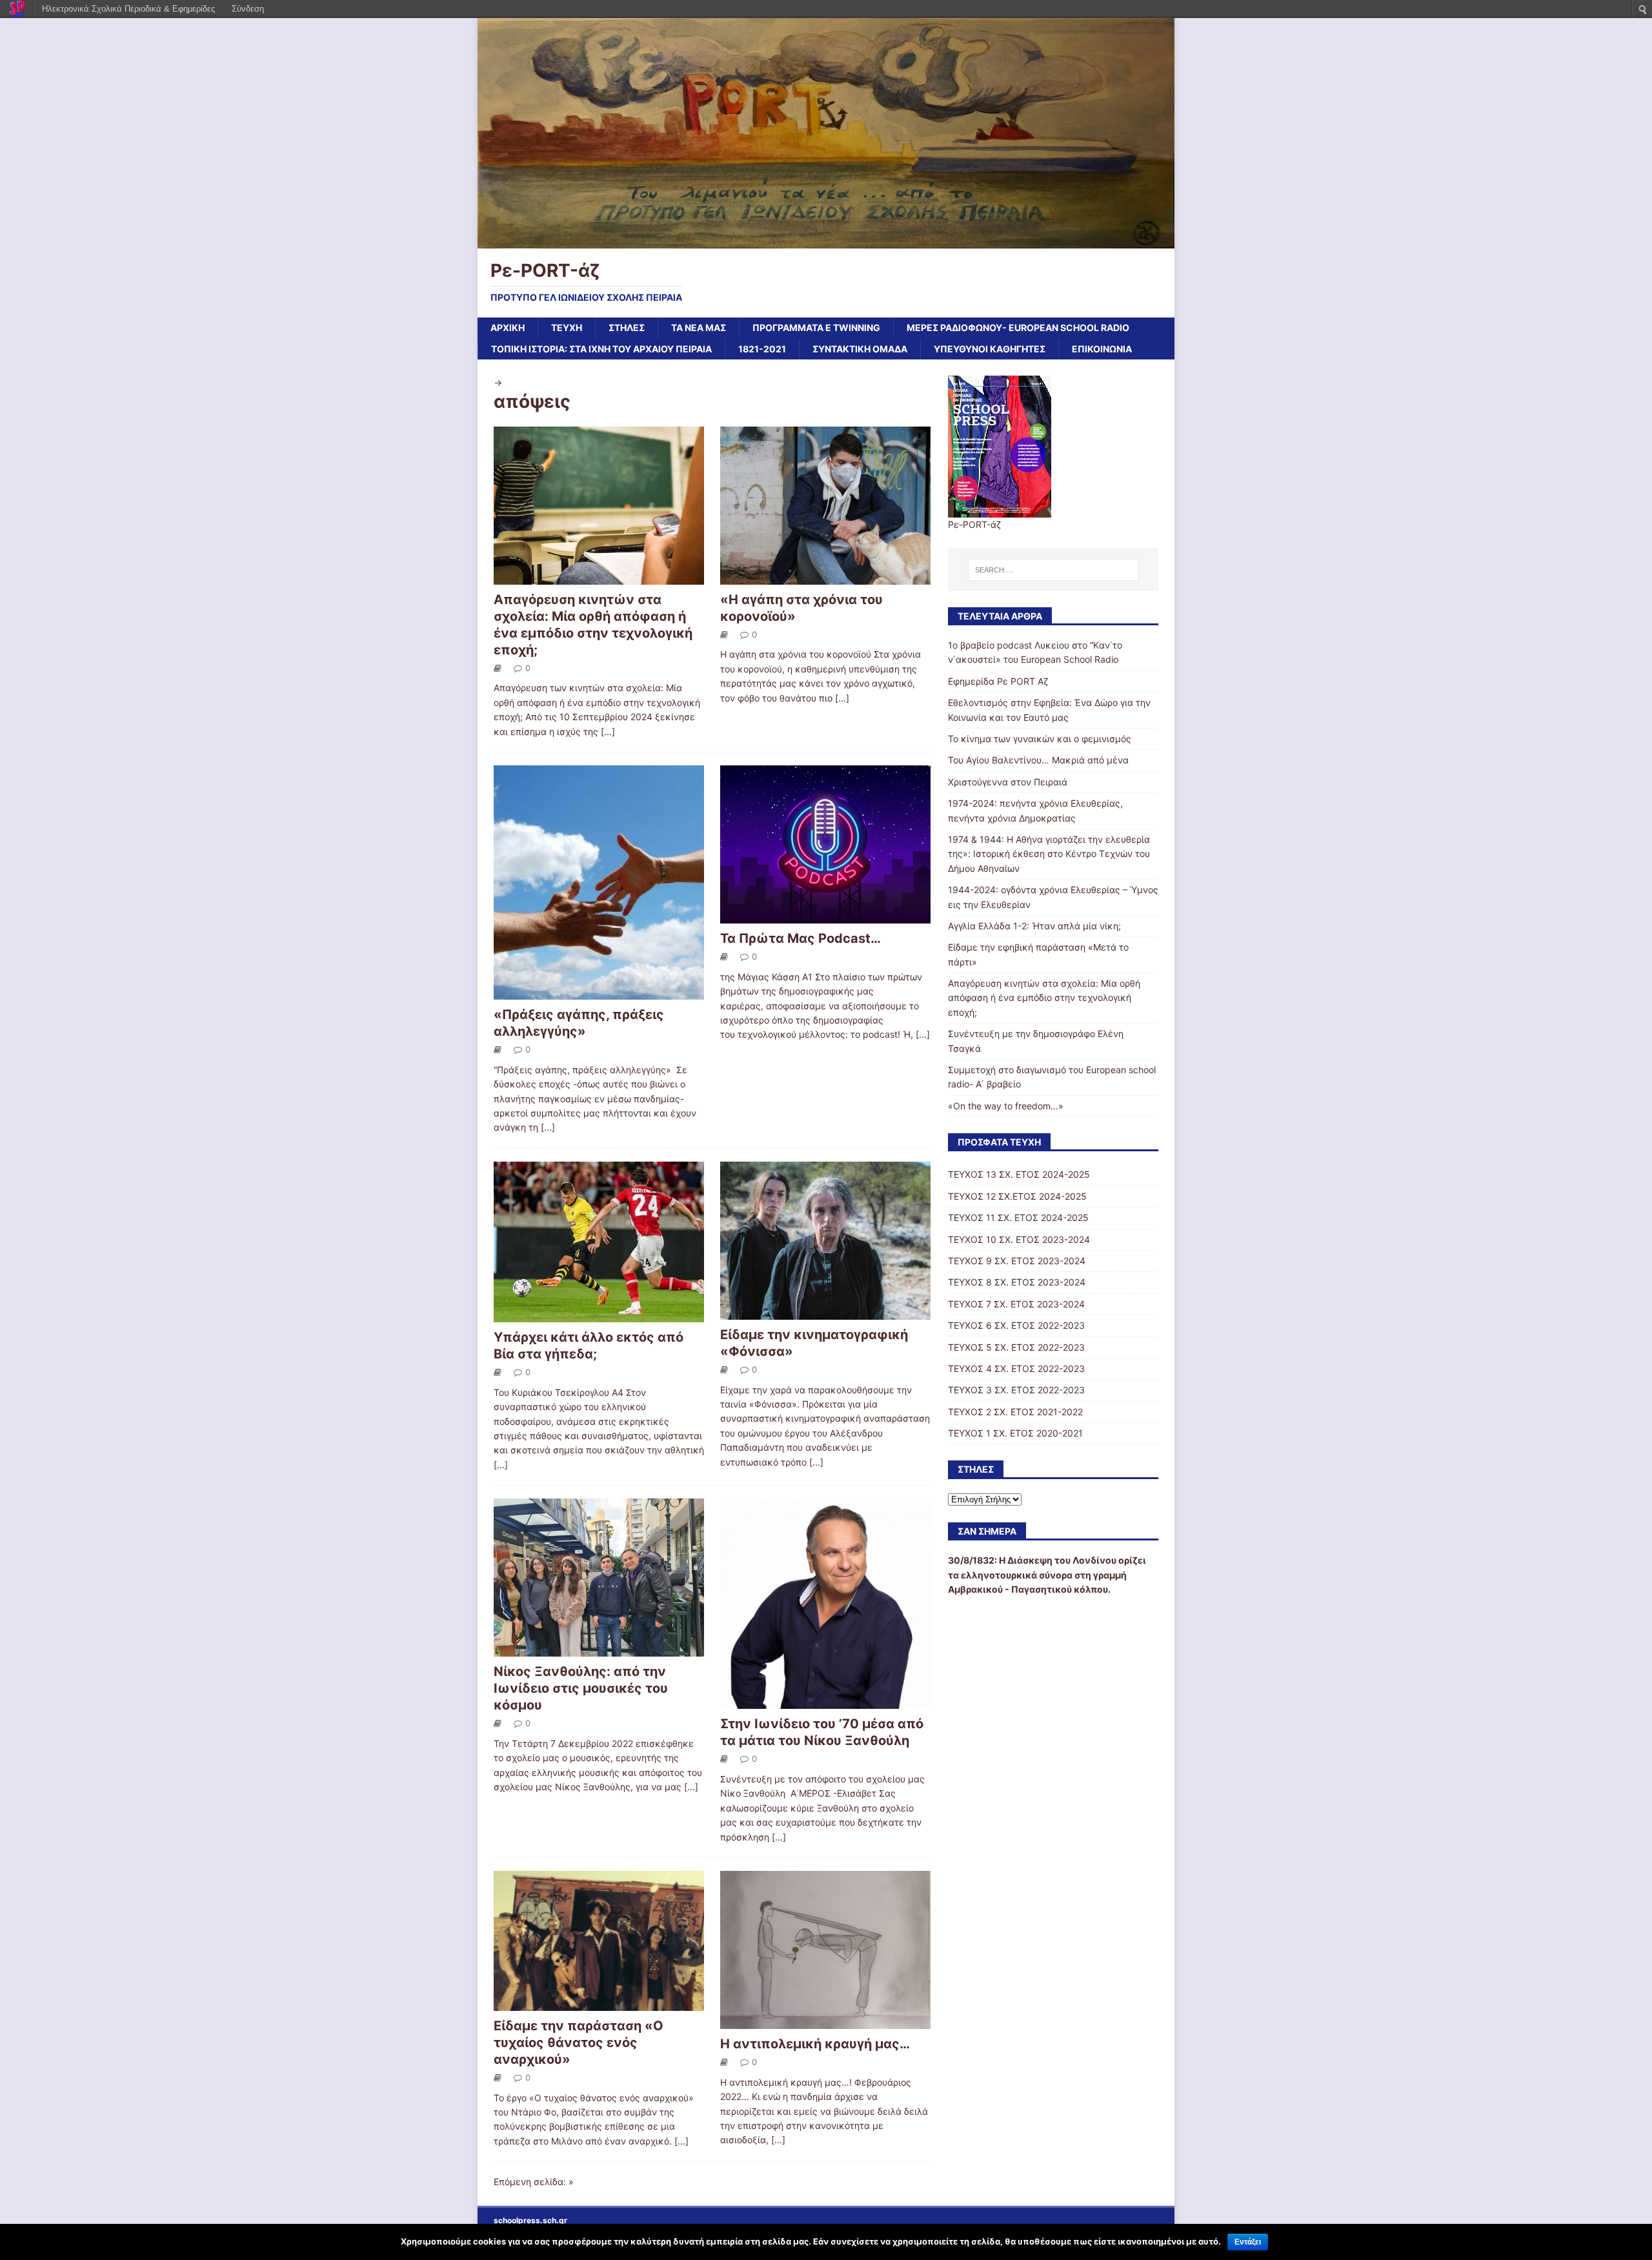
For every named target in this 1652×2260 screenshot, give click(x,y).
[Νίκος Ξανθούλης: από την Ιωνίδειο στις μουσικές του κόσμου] (599, 1649)
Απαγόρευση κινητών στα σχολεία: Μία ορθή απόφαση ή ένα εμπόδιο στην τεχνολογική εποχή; (1044, 998)
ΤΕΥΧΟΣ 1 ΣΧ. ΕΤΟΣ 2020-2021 (1015, 1433)
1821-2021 (762, 349)
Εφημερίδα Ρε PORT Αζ (998, 681)
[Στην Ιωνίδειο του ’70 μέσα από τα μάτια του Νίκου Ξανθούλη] (825, 1701)
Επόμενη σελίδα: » (534, 2182)
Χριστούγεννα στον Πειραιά (1008, 782)
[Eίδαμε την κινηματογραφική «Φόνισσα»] (825, 1312)
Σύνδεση (248, 9)
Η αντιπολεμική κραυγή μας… (815, 2044)
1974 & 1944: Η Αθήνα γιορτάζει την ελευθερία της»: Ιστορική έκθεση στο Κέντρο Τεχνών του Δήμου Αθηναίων (1049, 854)
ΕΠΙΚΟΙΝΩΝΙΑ (1102, 349)
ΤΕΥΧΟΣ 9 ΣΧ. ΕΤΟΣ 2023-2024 (1017, 1261)
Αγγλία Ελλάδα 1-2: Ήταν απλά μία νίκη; (1034, 926)
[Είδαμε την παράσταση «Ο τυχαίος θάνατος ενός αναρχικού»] (599, 2003)
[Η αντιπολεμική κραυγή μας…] (825, 2022)
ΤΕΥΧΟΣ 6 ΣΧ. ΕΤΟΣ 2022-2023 (1016, 1325)
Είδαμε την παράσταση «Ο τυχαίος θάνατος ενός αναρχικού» (579, 2043)
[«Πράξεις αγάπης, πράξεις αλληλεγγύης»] (599, 992)
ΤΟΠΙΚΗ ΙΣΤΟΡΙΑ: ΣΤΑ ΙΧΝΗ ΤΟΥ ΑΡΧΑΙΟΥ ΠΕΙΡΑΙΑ (601, 349)
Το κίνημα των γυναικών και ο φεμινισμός (1040, 739)
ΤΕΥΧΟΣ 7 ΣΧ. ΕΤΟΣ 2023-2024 (1016, 1304)
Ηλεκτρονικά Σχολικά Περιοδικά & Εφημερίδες (128, 9)
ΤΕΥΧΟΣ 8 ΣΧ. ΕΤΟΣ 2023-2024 (1017, 1282)
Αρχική (508, 328)
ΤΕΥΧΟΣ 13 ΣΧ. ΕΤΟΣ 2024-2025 (1019, 1174)
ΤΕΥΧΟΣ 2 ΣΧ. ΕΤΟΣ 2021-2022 (1015, 1412)
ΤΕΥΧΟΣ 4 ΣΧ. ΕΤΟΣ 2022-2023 (1016, 1368)
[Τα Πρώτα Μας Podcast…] (825, 916)
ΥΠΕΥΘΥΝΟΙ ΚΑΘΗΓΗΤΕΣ (990, 349)
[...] (608, 731)
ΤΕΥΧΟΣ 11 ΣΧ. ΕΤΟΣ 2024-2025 (1018, 1217)
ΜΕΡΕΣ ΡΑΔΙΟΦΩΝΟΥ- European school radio (1018, 328)
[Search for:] (1053, 570)
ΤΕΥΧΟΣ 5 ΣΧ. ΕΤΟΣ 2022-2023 (1016, 1347)
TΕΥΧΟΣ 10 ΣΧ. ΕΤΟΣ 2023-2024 (1019, 1239)
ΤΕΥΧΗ (567, 328)
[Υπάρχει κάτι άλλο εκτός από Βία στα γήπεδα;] (599, 1315)
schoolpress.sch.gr (530, 2220)
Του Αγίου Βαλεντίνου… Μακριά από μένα (1038, 760)
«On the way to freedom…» (1006, 1106)
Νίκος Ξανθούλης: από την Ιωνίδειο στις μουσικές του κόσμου (581, 1688)
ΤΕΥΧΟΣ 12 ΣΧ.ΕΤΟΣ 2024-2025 (1017, 1196)
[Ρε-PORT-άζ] (826, 240)
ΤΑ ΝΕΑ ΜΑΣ (699, 328)
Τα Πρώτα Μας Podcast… (801, 938)
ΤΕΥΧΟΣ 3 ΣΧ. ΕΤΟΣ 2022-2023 (1016, 1390)
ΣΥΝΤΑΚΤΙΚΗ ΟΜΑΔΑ (860, 349)
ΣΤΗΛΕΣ (627, 328)
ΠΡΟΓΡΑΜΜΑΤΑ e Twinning (816, 328)
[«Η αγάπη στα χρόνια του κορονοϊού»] (825, 577)
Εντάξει (1248, 2242)
